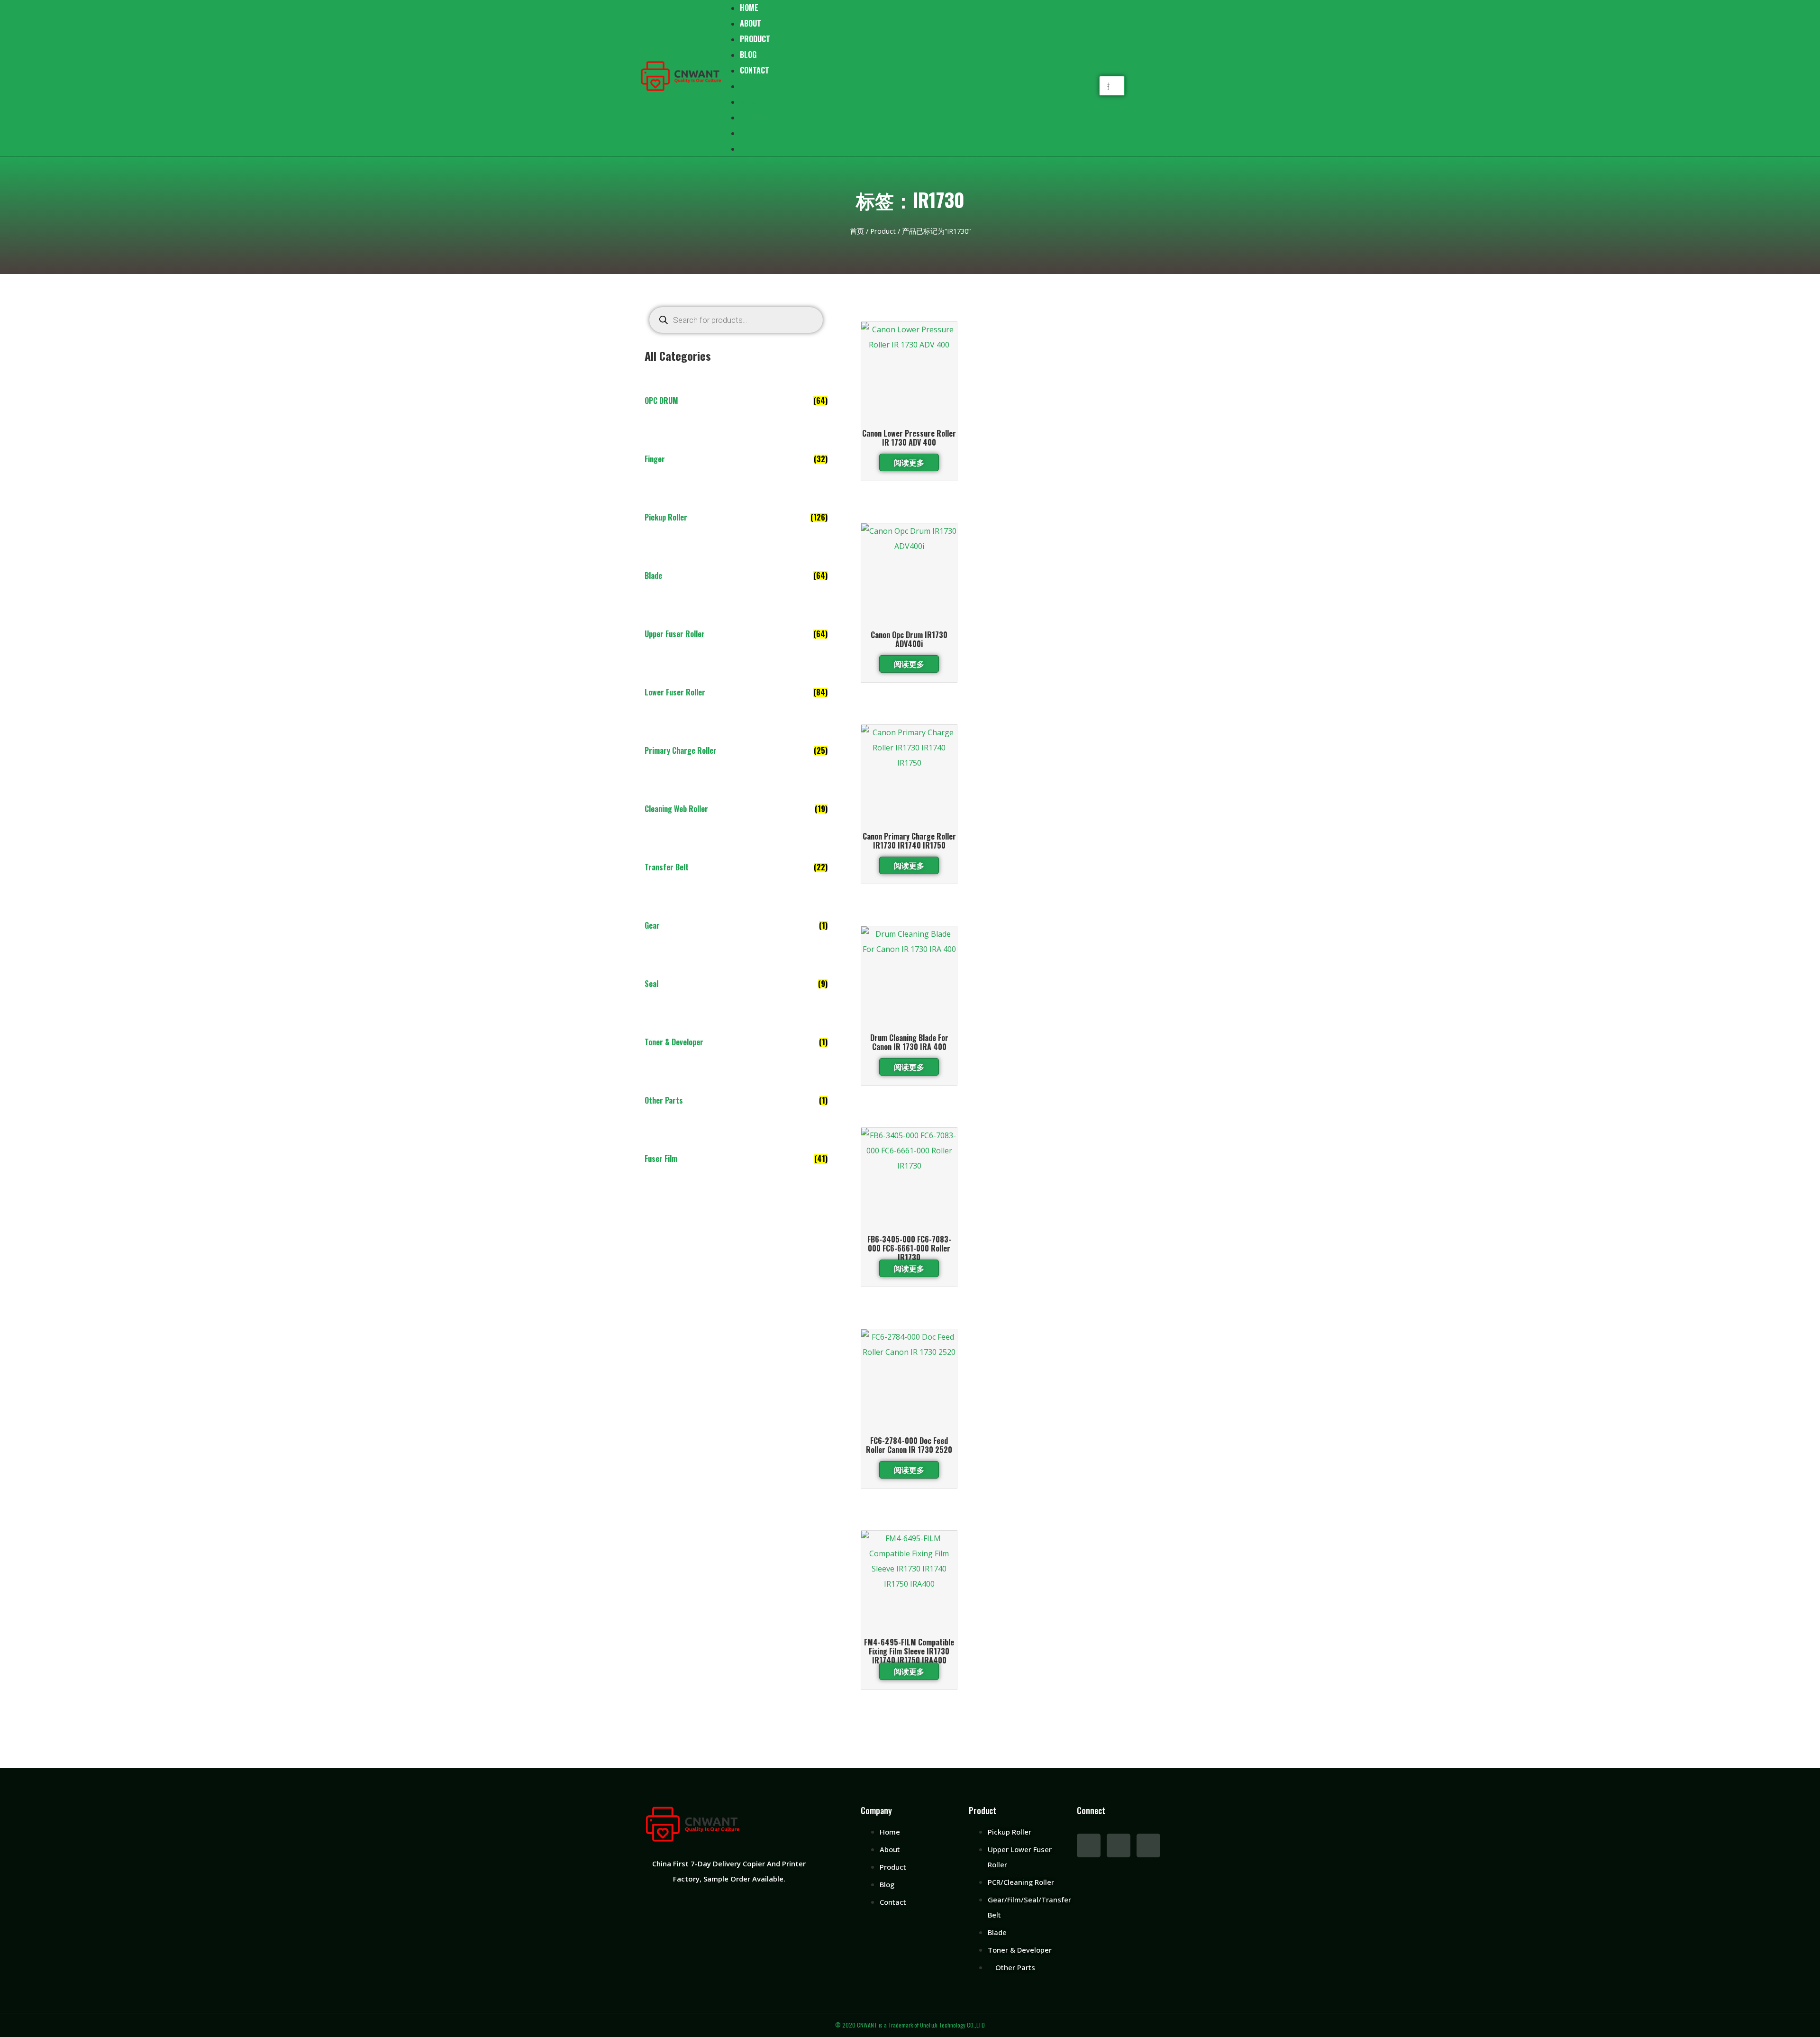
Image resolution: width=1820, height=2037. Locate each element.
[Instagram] (1148, 1845)
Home (749, 86)
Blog (748, 55)
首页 (857, 231)
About (751, 23)
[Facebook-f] (1089, 1845)
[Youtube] (1119, 1845)
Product (755, 39)
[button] (1112, 68)
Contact (755, 70)
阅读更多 (909, 462)
